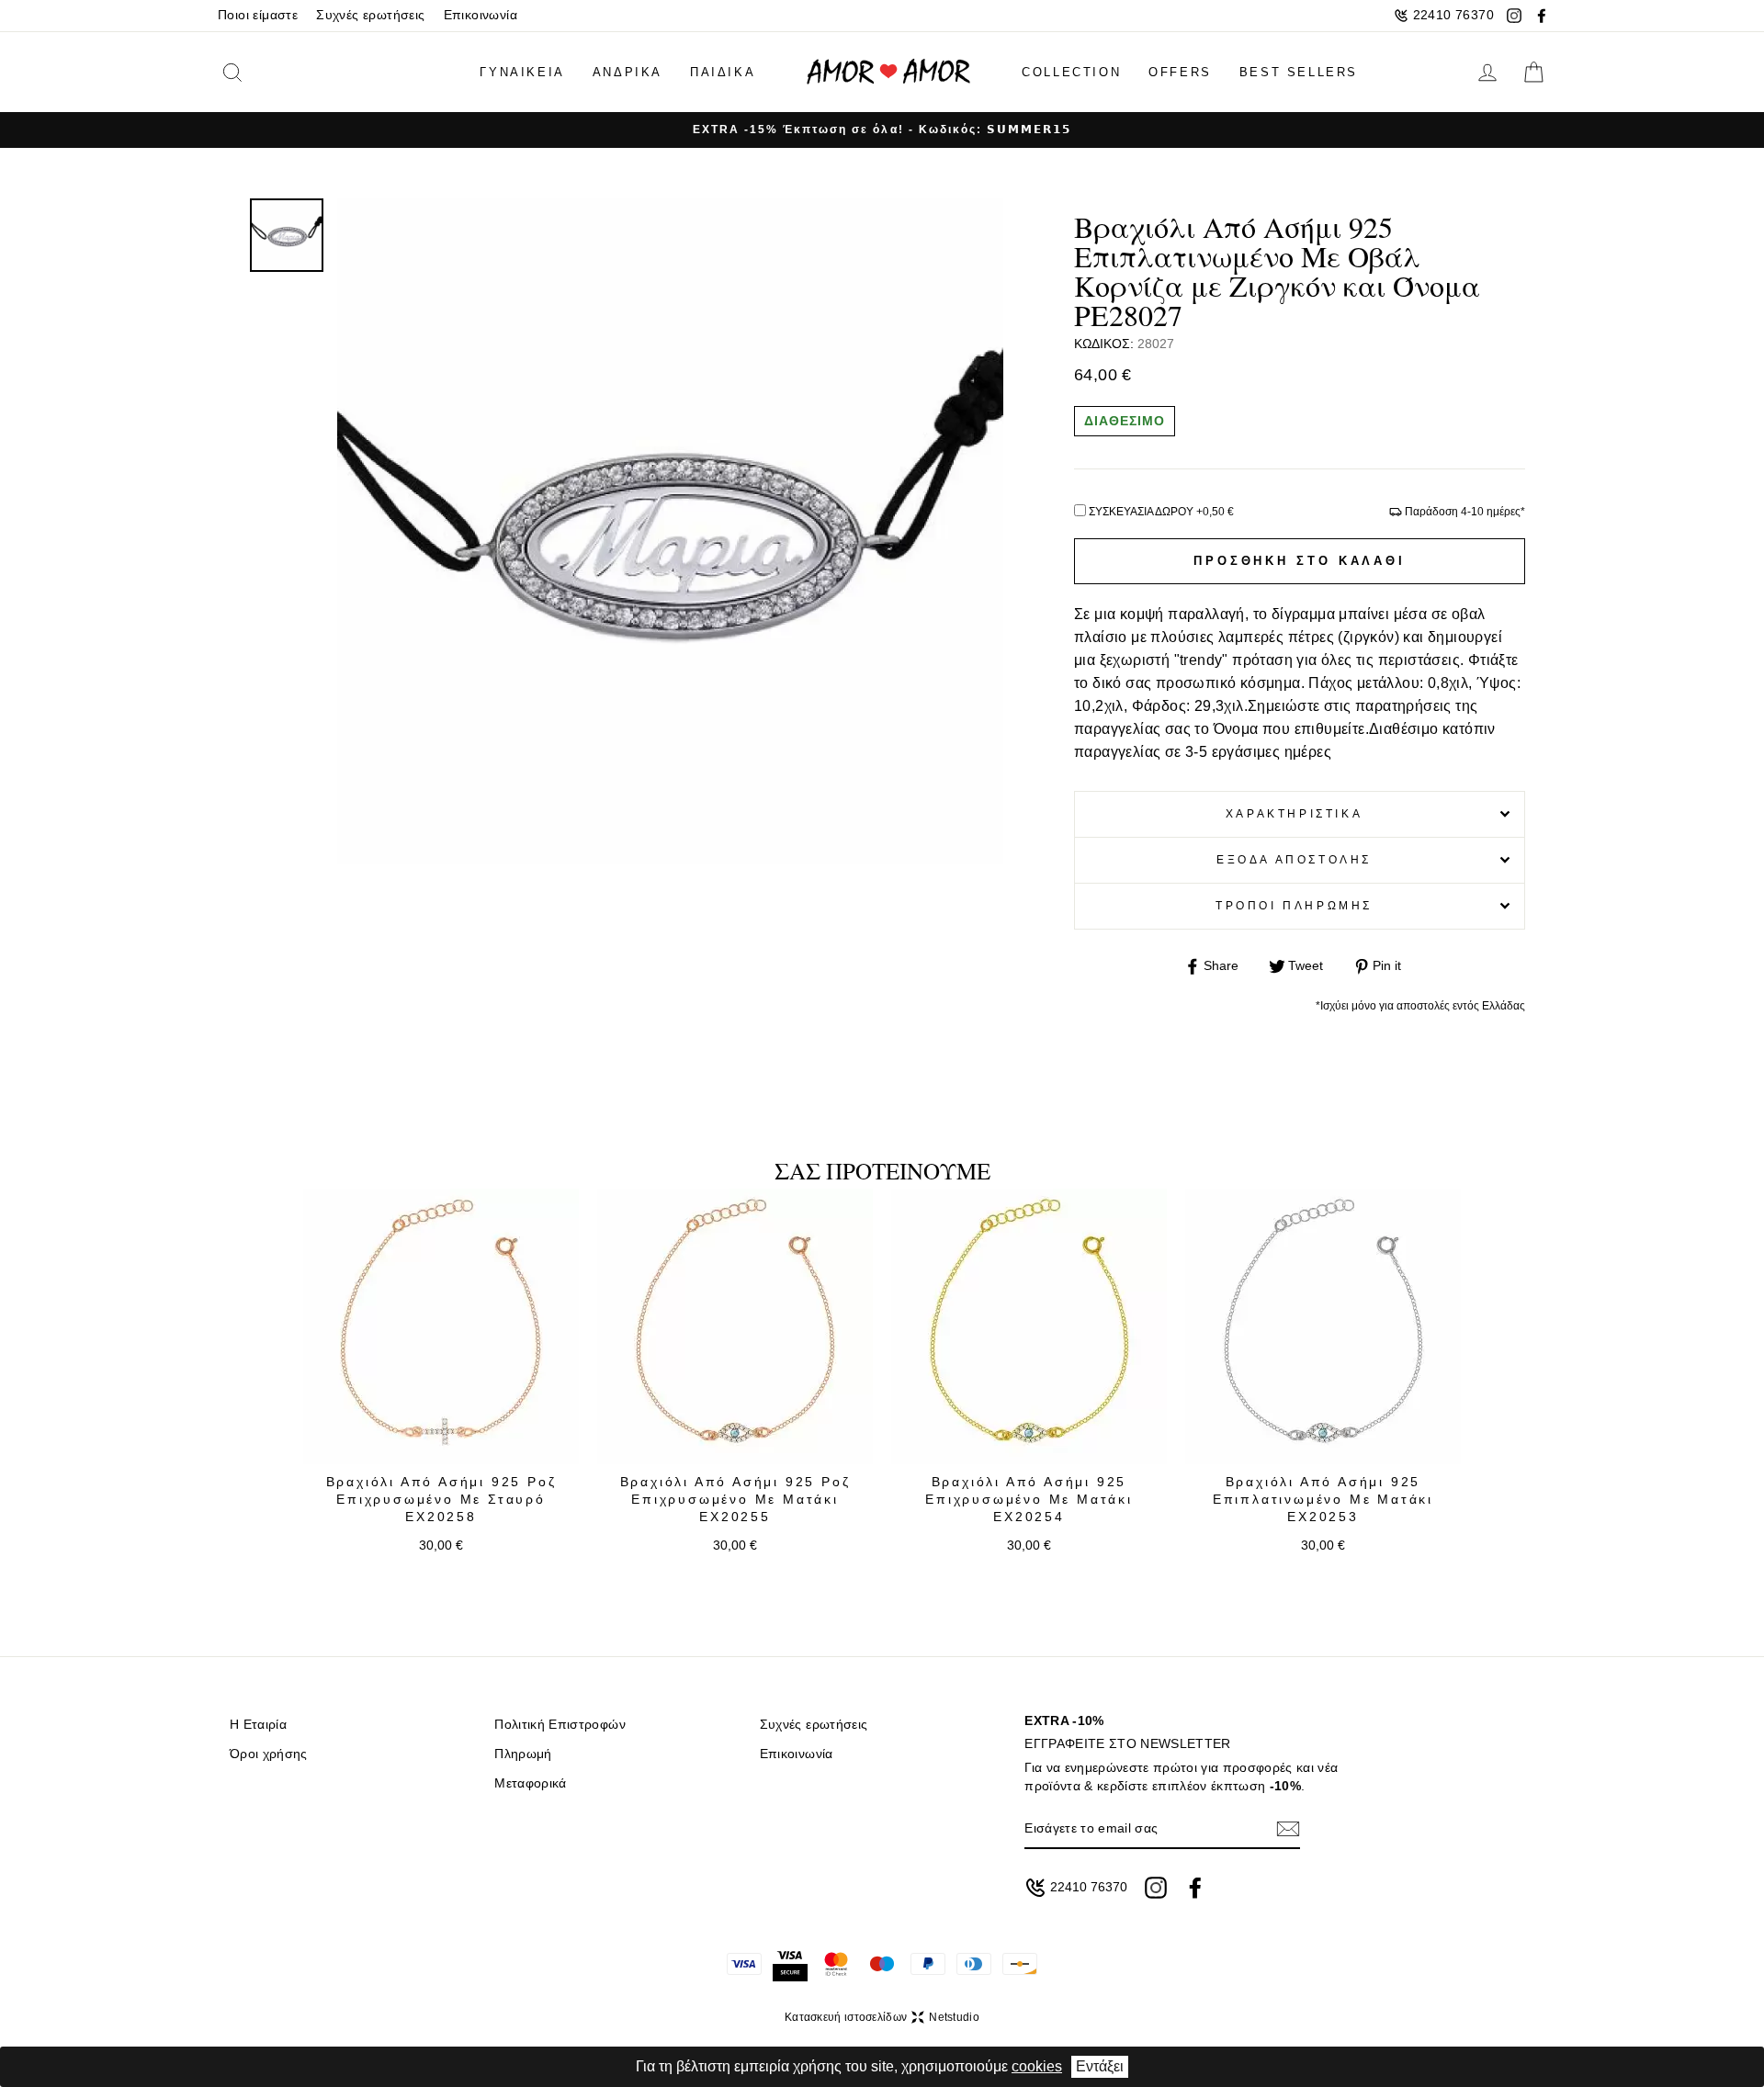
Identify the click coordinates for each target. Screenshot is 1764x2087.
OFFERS (1180, 72)
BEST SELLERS (1299, 72)
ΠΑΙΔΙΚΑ (723, 72)
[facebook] (1542, 16)
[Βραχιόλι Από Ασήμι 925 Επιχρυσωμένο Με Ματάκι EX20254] (1029, 1326)
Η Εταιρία (258, 1725)
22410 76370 (1453, 15)
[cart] (1533, 73)
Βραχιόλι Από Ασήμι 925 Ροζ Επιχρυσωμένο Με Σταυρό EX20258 (441, 1500)
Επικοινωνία (481, 15)
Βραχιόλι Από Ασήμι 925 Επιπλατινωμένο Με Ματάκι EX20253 (1323, 1500)
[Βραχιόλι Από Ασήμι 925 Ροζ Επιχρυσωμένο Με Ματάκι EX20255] (735, 1326)
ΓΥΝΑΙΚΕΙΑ (522, 72)
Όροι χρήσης (269, 1754)
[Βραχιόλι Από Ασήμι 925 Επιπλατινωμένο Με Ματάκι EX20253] (1323, 1326)
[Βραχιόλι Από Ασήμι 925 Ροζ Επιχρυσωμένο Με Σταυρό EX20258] (441, 1326)
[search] (261, 72)
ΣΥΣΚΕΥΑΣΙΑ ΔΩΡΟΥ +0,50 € (1161, 512)
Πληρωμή (523, 1754)
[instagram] (1514, 16)
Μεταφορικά (530, 1783)
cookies (1037, 2066)
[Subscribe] (1288, 1828)
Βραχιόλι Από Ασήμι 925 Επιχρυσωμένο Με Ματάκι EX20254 (1029, 1500)
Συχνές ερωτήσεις (370, 15)
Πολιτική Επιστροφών (560, 1725)
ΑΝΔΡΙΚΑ (628, 72)
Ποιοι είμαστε (258, 15)
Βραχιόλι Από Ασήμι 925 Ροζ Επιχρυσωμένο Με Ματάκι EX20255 (735, 1500)
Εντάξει (1100, 2066)
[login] (1487, 73)
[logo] (888, 72)
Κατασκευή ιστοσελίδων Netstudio (882, 2017)
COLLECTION (1071, 72)
